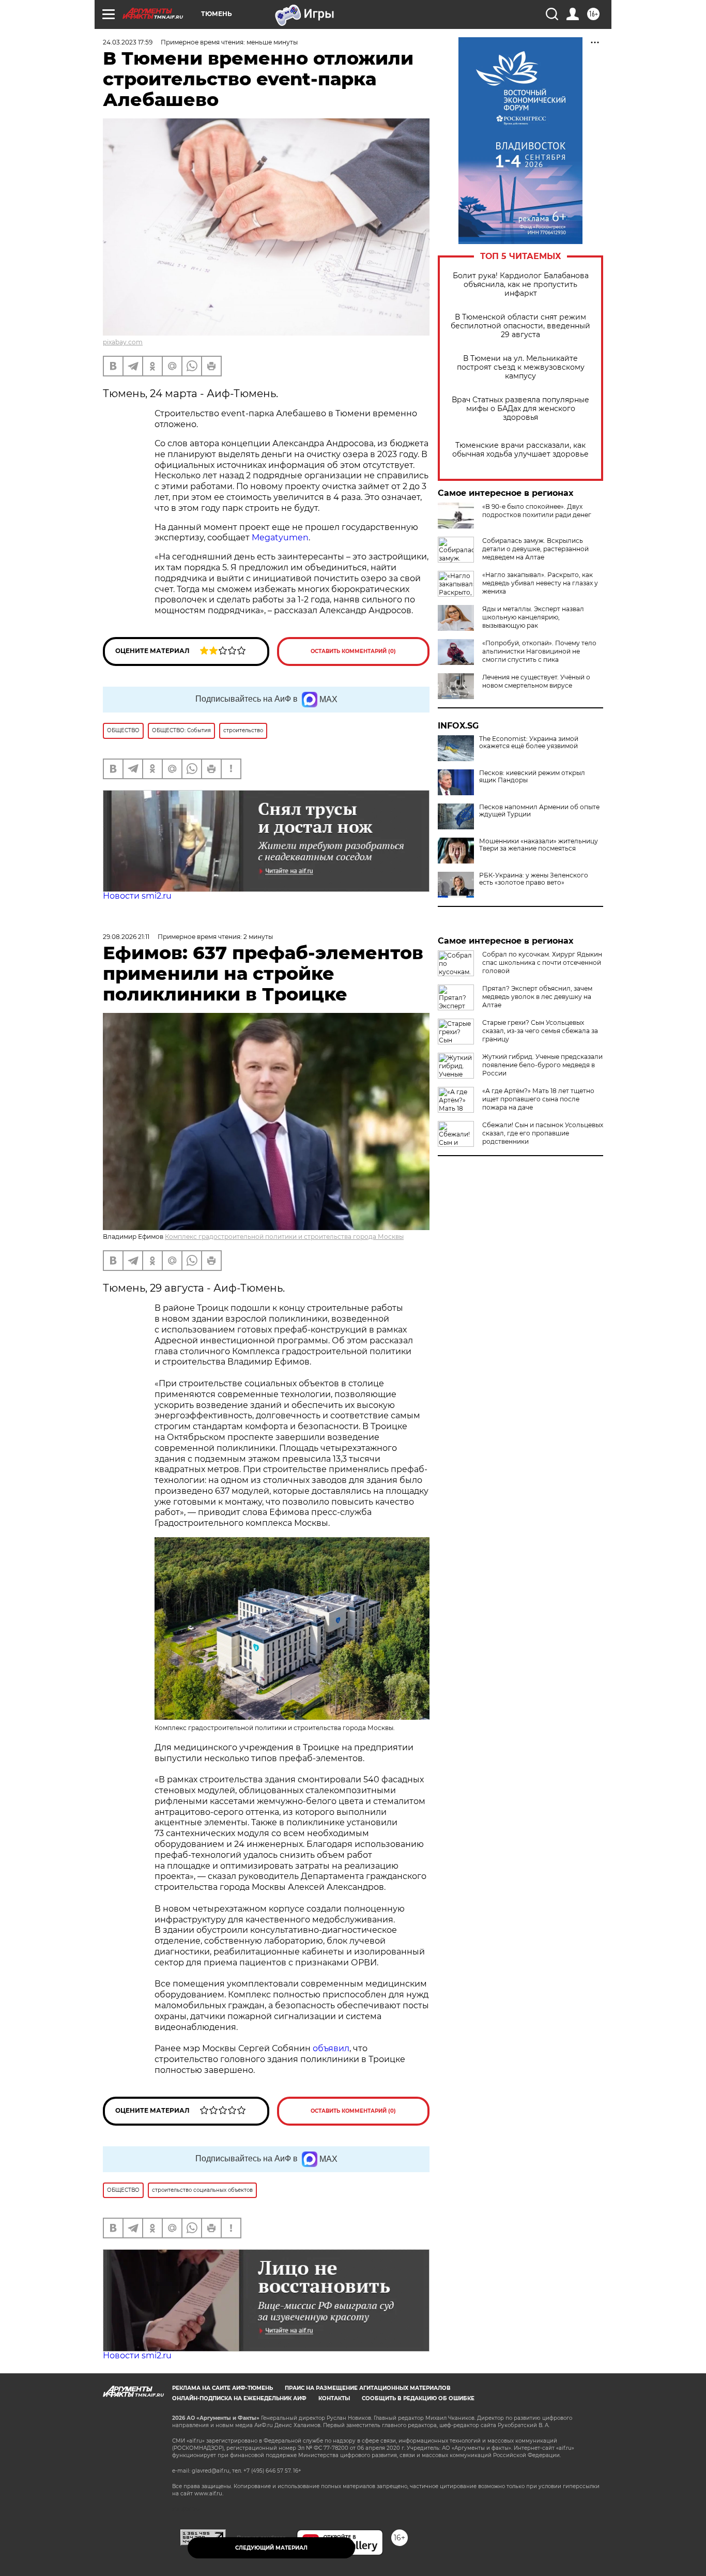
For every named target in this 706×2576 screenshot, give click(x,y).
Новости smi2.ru (137, 896)
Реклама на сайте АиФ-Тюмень (222, 2388)
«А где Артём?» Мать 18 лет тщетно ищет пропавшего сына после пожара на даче (538, 1099)
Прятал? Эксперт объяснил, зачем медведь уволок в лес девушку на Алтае (537, 997)
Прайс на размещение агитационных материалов (368, 2388)
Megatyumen (280, 537)
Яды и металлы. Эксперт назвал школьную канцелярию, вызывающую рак (533, 617)
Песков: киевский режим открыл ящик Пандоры (532, 777)
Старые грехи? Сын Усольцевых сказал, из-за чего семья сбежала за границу (540, 1031)
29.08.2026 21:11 (126, 937)
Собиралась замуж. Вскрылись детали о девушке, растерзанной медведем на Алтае (535, 549)
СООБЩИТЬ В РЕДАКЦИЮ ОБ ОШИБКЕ (418, 2398)
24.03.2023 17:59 (128, 42)
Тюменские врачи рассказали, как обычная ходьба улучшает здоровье (520, 450)
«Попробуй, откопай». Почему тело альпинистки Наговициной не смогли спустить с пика (539, 651)
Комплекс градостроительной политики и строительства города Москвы (284, 1237)
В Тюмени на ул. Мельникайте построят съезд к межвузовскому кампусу (521, 367)
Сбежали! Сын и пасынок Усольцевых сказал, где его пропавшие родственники (543, 1133)
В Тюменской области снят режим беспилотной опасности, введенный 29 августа (520, 326)
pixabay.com (123, 342)
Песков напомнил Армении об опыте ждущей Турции (539, 811)
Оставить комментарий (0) (353, 651)
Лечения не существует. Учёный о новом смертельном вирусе (536, 681)
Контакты (334, 2398)
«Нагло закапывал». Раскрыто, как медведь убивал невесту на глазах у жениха (540, 583)
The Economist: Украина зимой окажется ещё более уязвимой (529, 743)
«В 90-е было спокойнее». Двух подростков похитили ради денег (537, 511)
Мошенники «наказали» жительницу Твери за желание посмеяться (539, 845)
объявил (331, 2048)
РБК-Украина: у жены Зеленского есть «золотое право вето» (534, 879)
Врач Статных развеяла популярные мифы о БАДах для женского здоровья (520, 409)
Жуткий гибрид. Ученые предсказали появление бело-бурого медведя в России (542, 1065)
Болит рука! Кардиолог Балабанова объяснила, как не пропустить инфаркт (521, 285)
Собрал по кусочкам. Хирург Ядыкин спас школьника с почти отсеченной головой (542, 963)
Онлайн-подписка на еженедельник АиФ (239, 2398)
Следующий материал (271, 2548)
